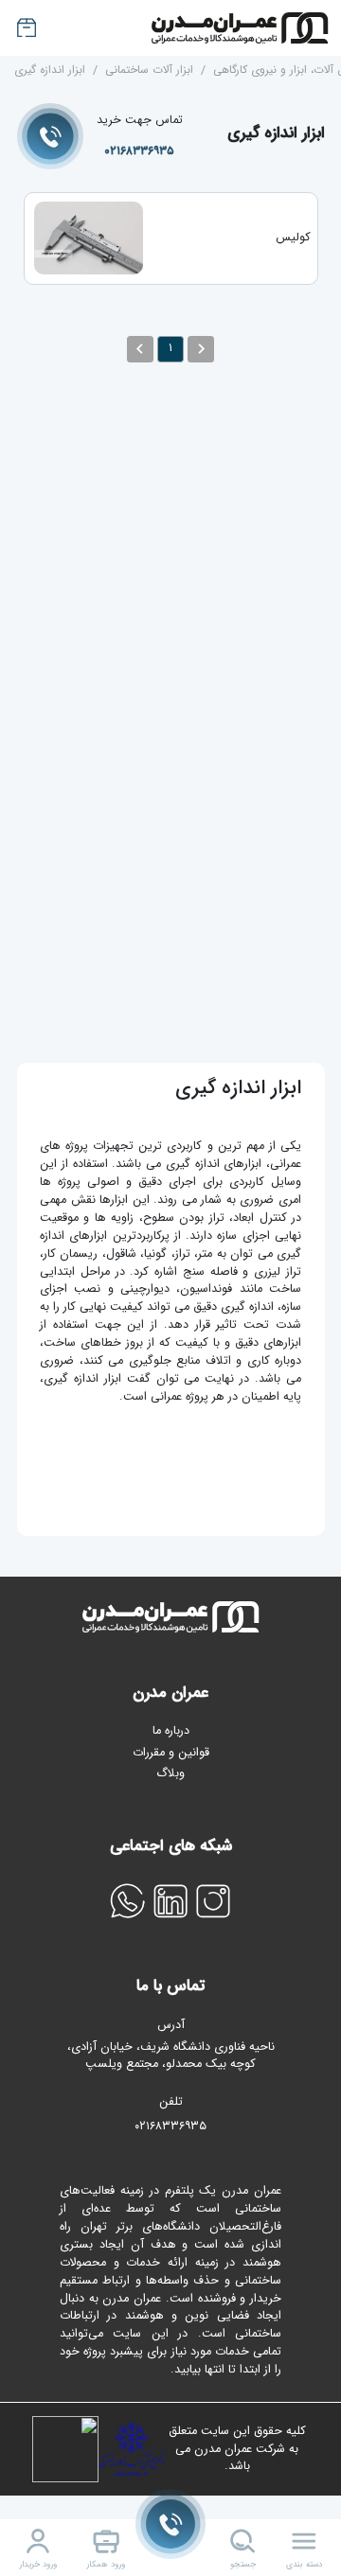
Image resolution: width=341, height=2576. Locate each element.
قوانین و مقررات (171, 1753)
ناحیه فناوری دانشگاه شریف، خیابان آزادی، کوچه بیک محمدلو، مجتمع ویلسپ (171, 2056)
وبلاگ (170, 1773)
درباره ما (171, 1731)
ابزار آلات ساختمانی (149, 70)
